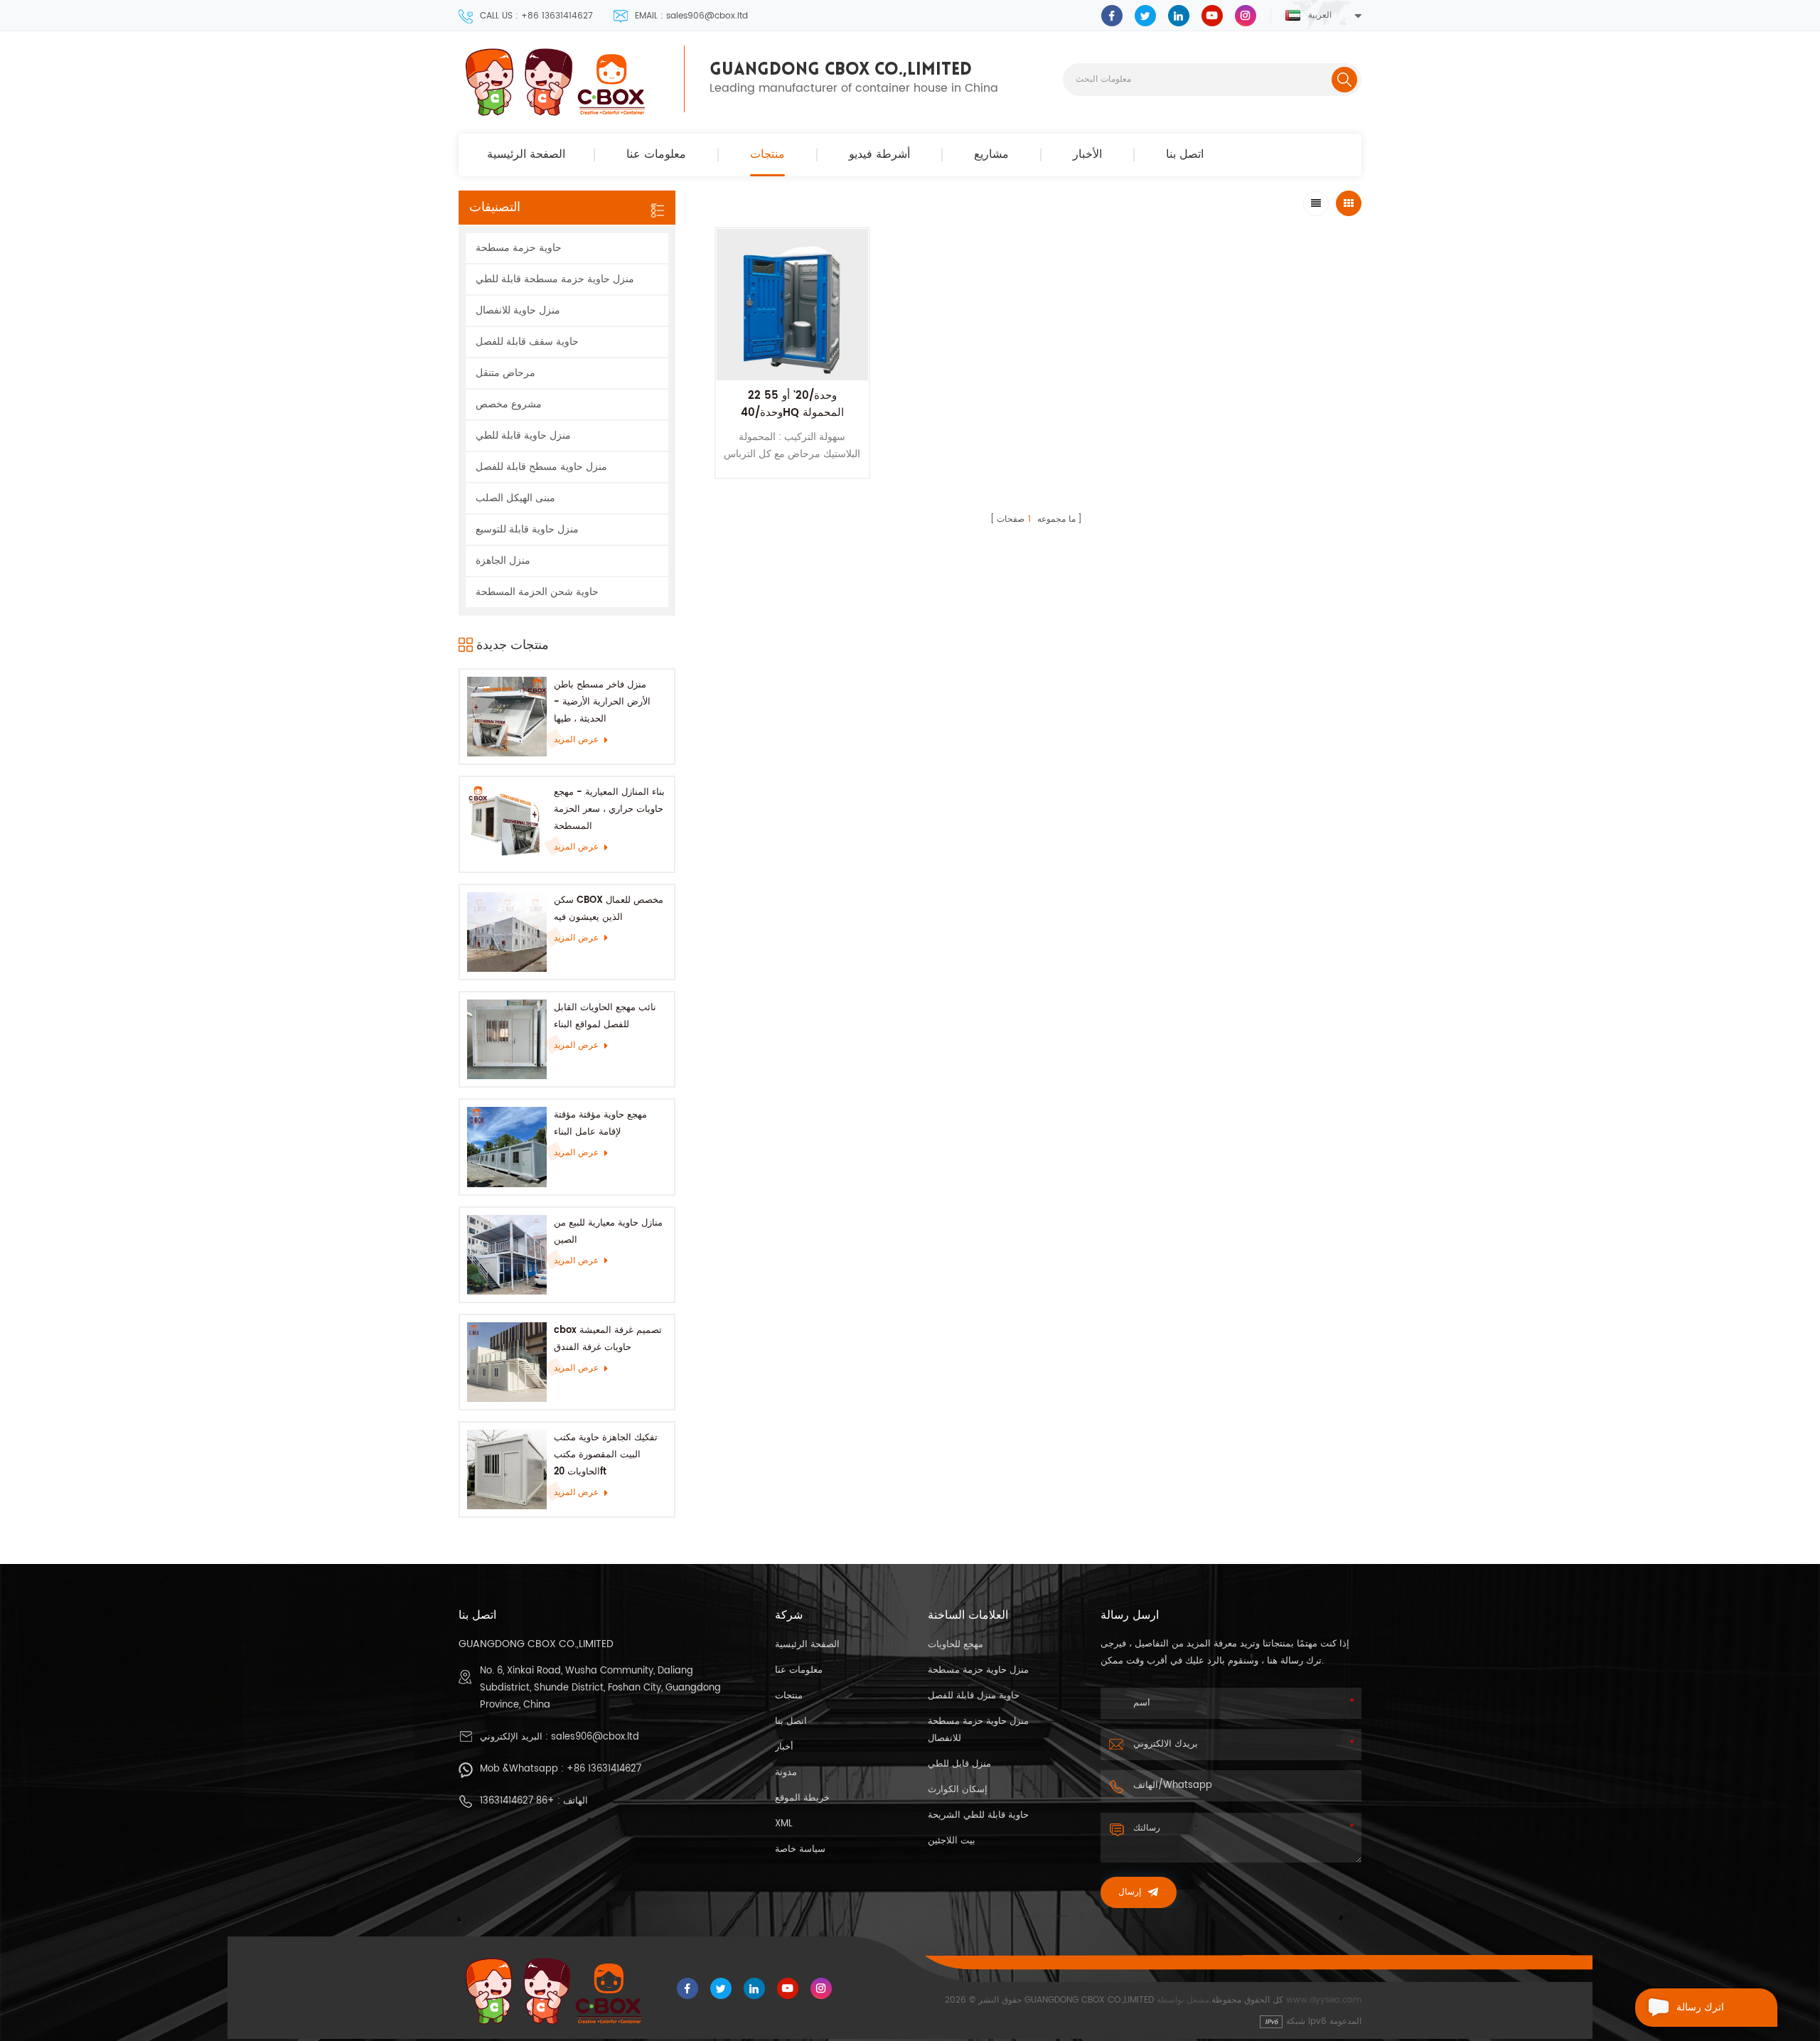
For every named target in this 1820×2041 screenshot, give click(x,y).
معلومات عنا (656, 155)
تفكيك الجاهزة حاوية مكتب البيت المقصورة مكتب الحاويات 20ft (606, 1455)
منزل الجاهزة (503, 561)
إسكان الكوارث (958, 1790)
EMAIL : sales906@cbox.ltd (691, 16)
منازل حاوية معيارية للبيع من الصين (608, 1232)
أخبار (784, 1747)
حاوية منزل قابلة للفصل (974, 1696)
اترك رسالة (1700, 2007)
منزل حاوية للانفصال (518, 310)
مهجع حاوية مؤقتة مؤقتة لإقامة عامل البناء (600, 1124)
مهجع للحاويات (955, 1645)
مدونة (786, 1773)
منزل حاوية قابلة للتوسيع (527, 529)
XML (784, 1824)
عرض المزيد (576, 740)
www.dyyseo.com (1324, 2000)
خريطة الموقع (802, 1798)
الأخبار (1087, 155)
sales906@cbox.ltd (595, 1737)
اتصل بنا (1185, 155)
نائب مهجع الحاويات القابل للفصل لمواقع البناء (605, 1016)
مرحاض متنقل (505, 373)
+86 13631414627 (604, 1769)
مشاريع (991, 155)
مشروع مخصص (509, 404)
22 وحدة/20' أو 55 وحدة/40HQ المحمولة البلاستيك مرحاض (792, 413)
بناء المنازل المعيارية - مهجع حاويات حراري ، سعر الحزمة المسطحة (609, 809)
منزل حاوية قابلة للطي (523, 435)
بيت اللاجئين (952, 1841)
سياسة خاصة (800, 1849)
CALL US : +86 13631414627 (536, 16)
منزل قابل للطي (959, 1764)
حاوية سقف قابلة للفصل (527, 342)
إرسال (1130, 1892)
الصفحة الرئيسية (526, 155)
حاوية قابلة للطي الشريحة (978, 1815)
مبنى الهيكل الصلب (515, 498)
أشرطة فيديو (879, 155)
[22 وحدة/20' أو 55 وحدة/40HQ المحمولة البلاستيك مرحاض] (792, 305)
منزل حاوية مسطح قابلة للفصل (541, 467)
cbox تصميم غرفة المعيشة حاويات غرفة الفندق (608, 1339)
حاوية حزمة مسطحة (519, 248)
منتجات (767, 155)
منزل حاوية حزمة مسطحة (978, 1670)
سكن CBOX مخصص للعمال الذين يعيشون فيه (609, 909)
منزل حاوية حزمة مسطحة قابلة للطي (555, 279)
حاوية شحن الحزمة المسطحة (537, 592)
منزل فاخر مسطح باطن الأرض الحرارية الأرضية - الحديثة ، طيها (602, 702)
